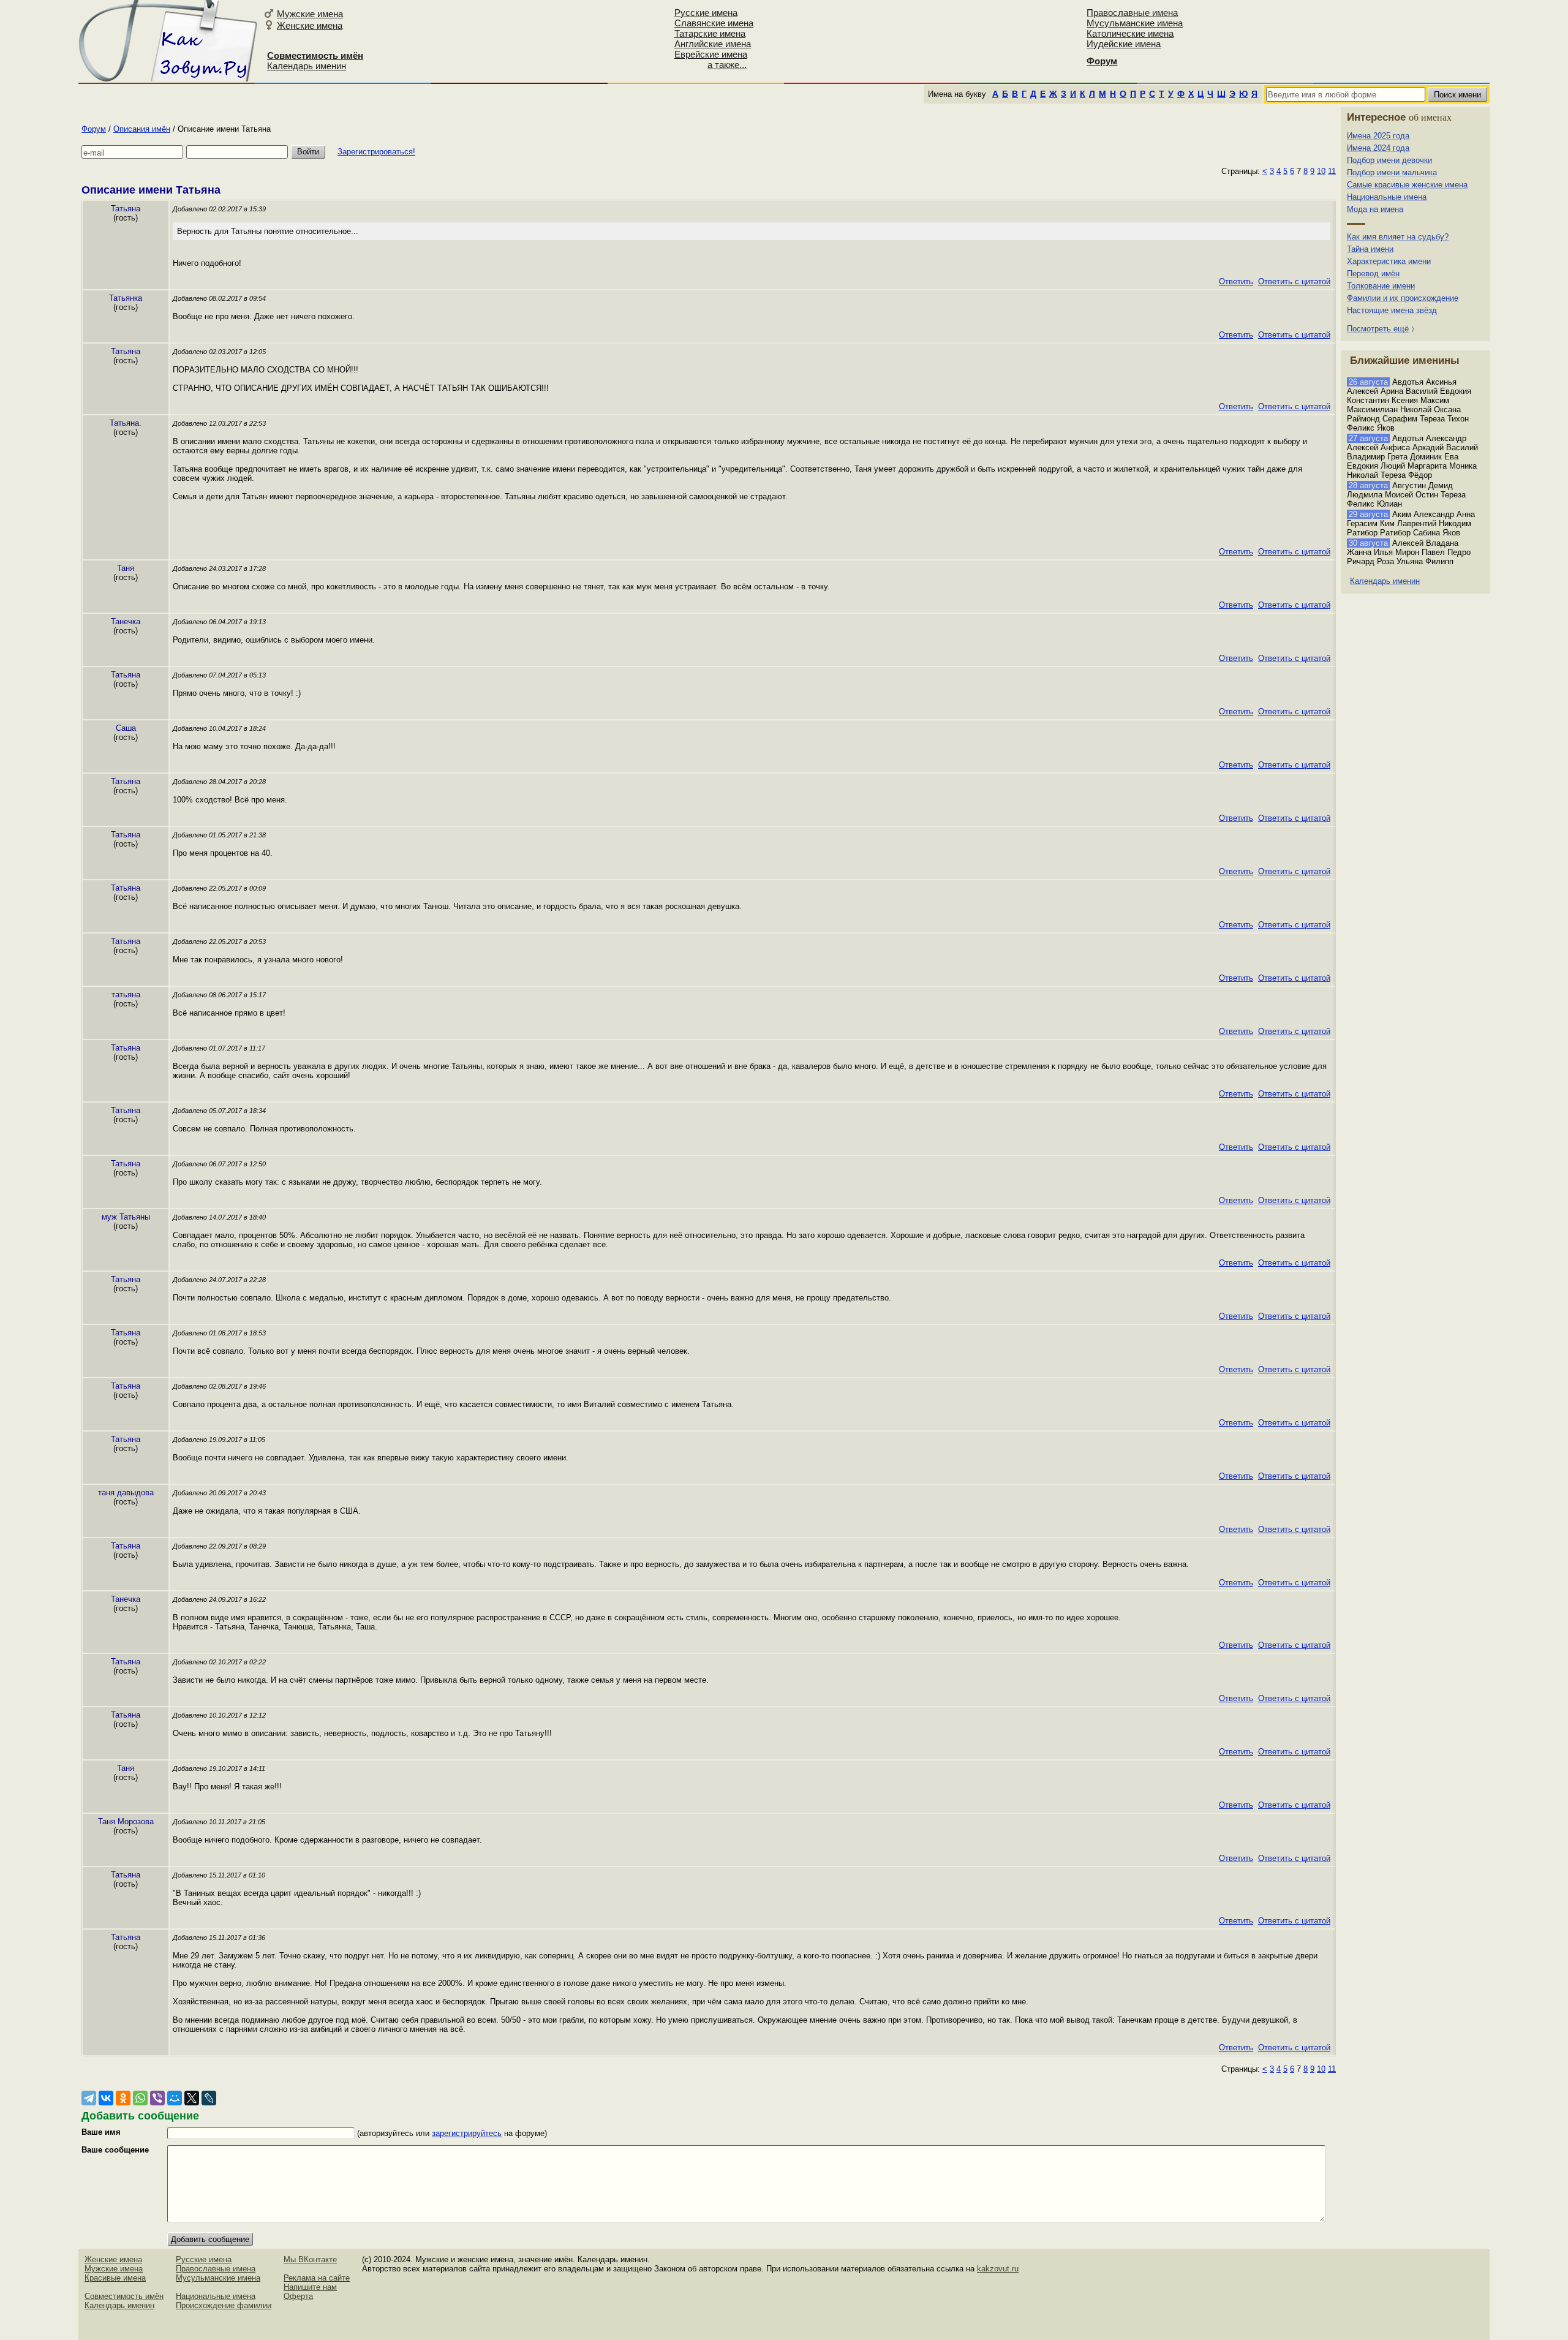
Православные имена (1132, 13)
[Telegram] (89, 2098)
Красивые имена (115, 2278)
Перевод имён (1373, 274)
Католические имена (1130, 33)
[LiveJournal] (209, 2098)
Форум (94, 129)
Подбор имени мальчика (1392, 172)
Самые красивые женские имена (1407, 185)
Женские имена (310, 25)
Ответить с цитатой (1294, 281)
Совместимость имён (124, 2296)
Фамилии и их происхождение (1403, 298)
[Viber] (157, 2098)
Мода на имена (1375, 209)
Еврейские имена (711, 54)
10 (1321, 171)
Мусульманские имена (1135, 23)
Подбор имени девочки (1389, 160)
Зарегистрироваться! (376, 152)
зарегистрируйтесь (467, 2133)
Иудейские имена (1124, 44)
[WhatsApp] (140, 2098)
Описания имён (142, 129)
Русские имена (706, 13)
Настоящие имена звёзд (1392, 310)
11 (1332, 171)
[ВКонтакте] (106, 2098)
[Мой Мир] (175, 2098)
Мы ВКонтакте (310, 2259)
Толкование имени (1381, 286)
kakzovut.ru (998, 2269)
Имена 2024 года (1378, 148)
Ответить (1236, 281)
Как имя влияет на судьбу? (1398, 237)
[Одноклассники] (123, 2098)
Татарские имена (710, 33)
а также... (727, 65)
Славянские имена (714, 23)
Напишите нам (310, 2287)
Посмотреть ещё (1378, 329)
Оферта (298, 2296)
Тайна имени (1370, 249)
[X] (192, 2098)
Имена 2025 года (1378, 136)
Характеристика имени (1389, 261)
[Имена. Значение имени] (169, 41)
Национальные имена (1387, 197)
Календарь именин (307, 66)
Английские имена (713, 44)
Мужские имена (310, 14)
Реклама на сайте (317, 2278)
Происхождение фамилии (224, 2305)
